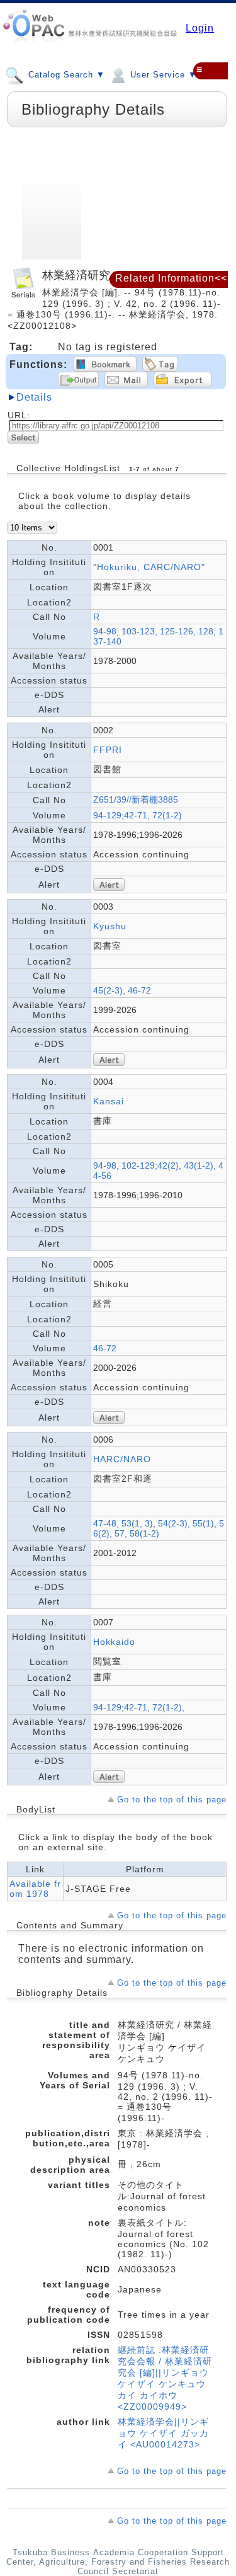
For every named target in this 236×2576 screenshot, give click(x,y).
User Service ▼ (162, 75)
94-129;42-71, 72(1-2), (139, 1707)
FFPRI (108, 750)
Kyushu (110, 926)
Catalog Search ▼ (65, 75)
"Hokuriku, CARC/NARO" (149, 567)
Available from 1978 (35, 1889)
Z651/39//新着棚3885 (136, 799)
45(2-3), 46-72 (122, 990)
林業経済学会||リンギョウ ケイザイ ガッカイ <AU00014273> (163, 2433)
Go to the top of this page (172, 1800)
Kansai (109, 1101)
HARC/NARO (122, 1459)
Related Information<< (171, 278)
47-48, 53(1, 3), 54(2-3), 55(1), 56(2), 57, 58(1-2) (159, 1528)
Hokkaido (114, 1642)
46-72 (105, 1348)
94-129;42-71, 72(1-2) (138, 815)
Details (34, 397)
